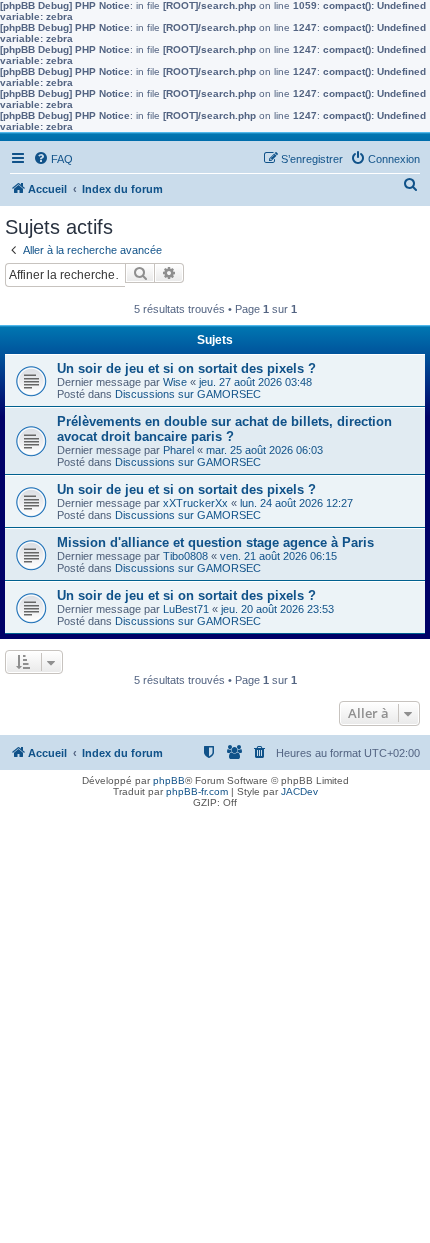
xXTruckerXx (195, 503)
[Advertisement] (215, 1028)
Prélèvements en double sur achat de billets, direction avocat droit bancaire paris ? (224, 429)
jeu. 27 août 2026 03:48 (255, 382)
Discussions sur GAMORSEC (188, 394)
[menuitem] (53, 159)
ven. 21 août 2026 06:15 (278, 556)
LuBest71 (186, 609)
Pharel (178, 450)
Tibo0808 (185, 556)
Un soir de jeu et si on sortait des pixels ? (186, 368)
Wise (175, 382)
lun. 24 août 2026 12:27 (296, 503)
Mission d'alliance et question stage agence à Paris (215, 542)
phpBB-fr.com (197, 791)
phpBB (169, 780)
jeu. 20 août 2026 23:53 (277, 609)
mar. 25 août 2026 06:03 (264, 450)
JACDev (299, 791)
